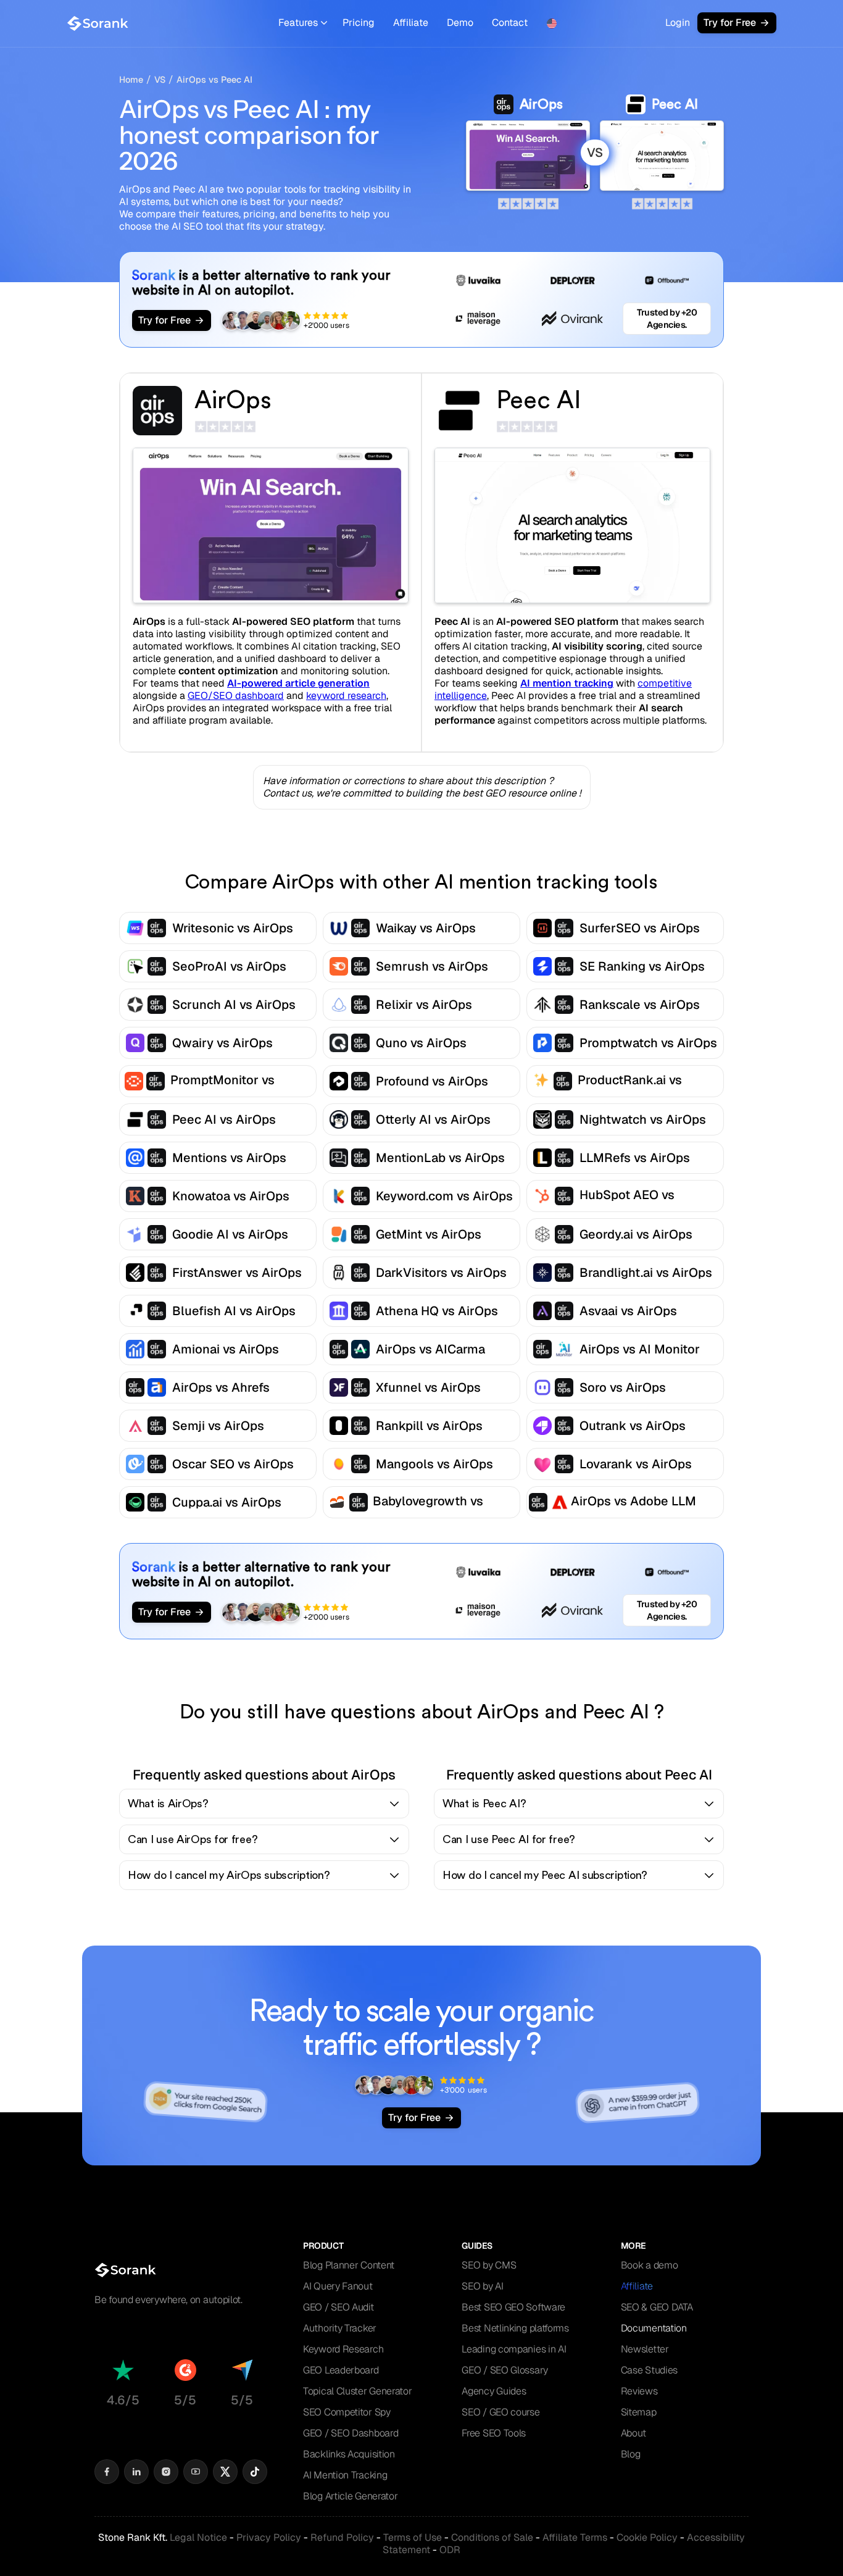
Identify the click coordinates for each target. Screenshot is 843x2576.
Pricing (359, 23)
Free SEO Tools (494, 2433)
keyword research (346, 696)
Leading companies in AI (514, 2349)
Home (131, 80)
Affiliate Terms (575, 2537)
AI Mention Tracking (345, 2475)
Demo (460, 23)
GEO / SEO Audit (338, 2307)
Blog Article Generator (350, 2496)
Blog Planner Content (349, 2265)
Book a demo (650, 2265)
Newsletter (645, 2349)
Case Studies (649, 2370)
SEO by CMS (489, 2265)
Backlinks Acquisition (349, 2454)
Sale (492, 2537)
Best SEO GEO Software (513, 2307)
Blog (631, 2454)
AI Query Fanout (338, 2286)
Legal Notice (198, 2537)
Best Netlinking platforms (515, 2328)
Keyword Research (343, 2349)
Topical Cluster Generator (358, 2391)
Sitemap (639, 2412)
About (634, 2433)
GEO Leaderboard (341, 2370)
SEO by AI (482, 2286)
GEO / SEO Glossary (505, 2370)
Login (678, 23)
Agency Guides (494, 2391)
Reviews (639, 2391)
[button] (303, 23)
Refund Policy (342, 2537)
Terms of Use (413, 2537)
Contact (510, 23)
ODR (450, 2550)
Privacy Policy (269, 2537)
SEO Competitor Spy (347, 2412)
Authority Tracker (340, 2328)
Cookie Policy (647, 2537)
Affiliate (411, 23)
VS (160, 80)
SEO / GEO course (500, 2412)
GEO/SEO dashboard (236, 696)
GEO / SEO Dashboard (351, 2433)
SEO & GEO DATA (657, 2307)
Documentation (654, 2328)
